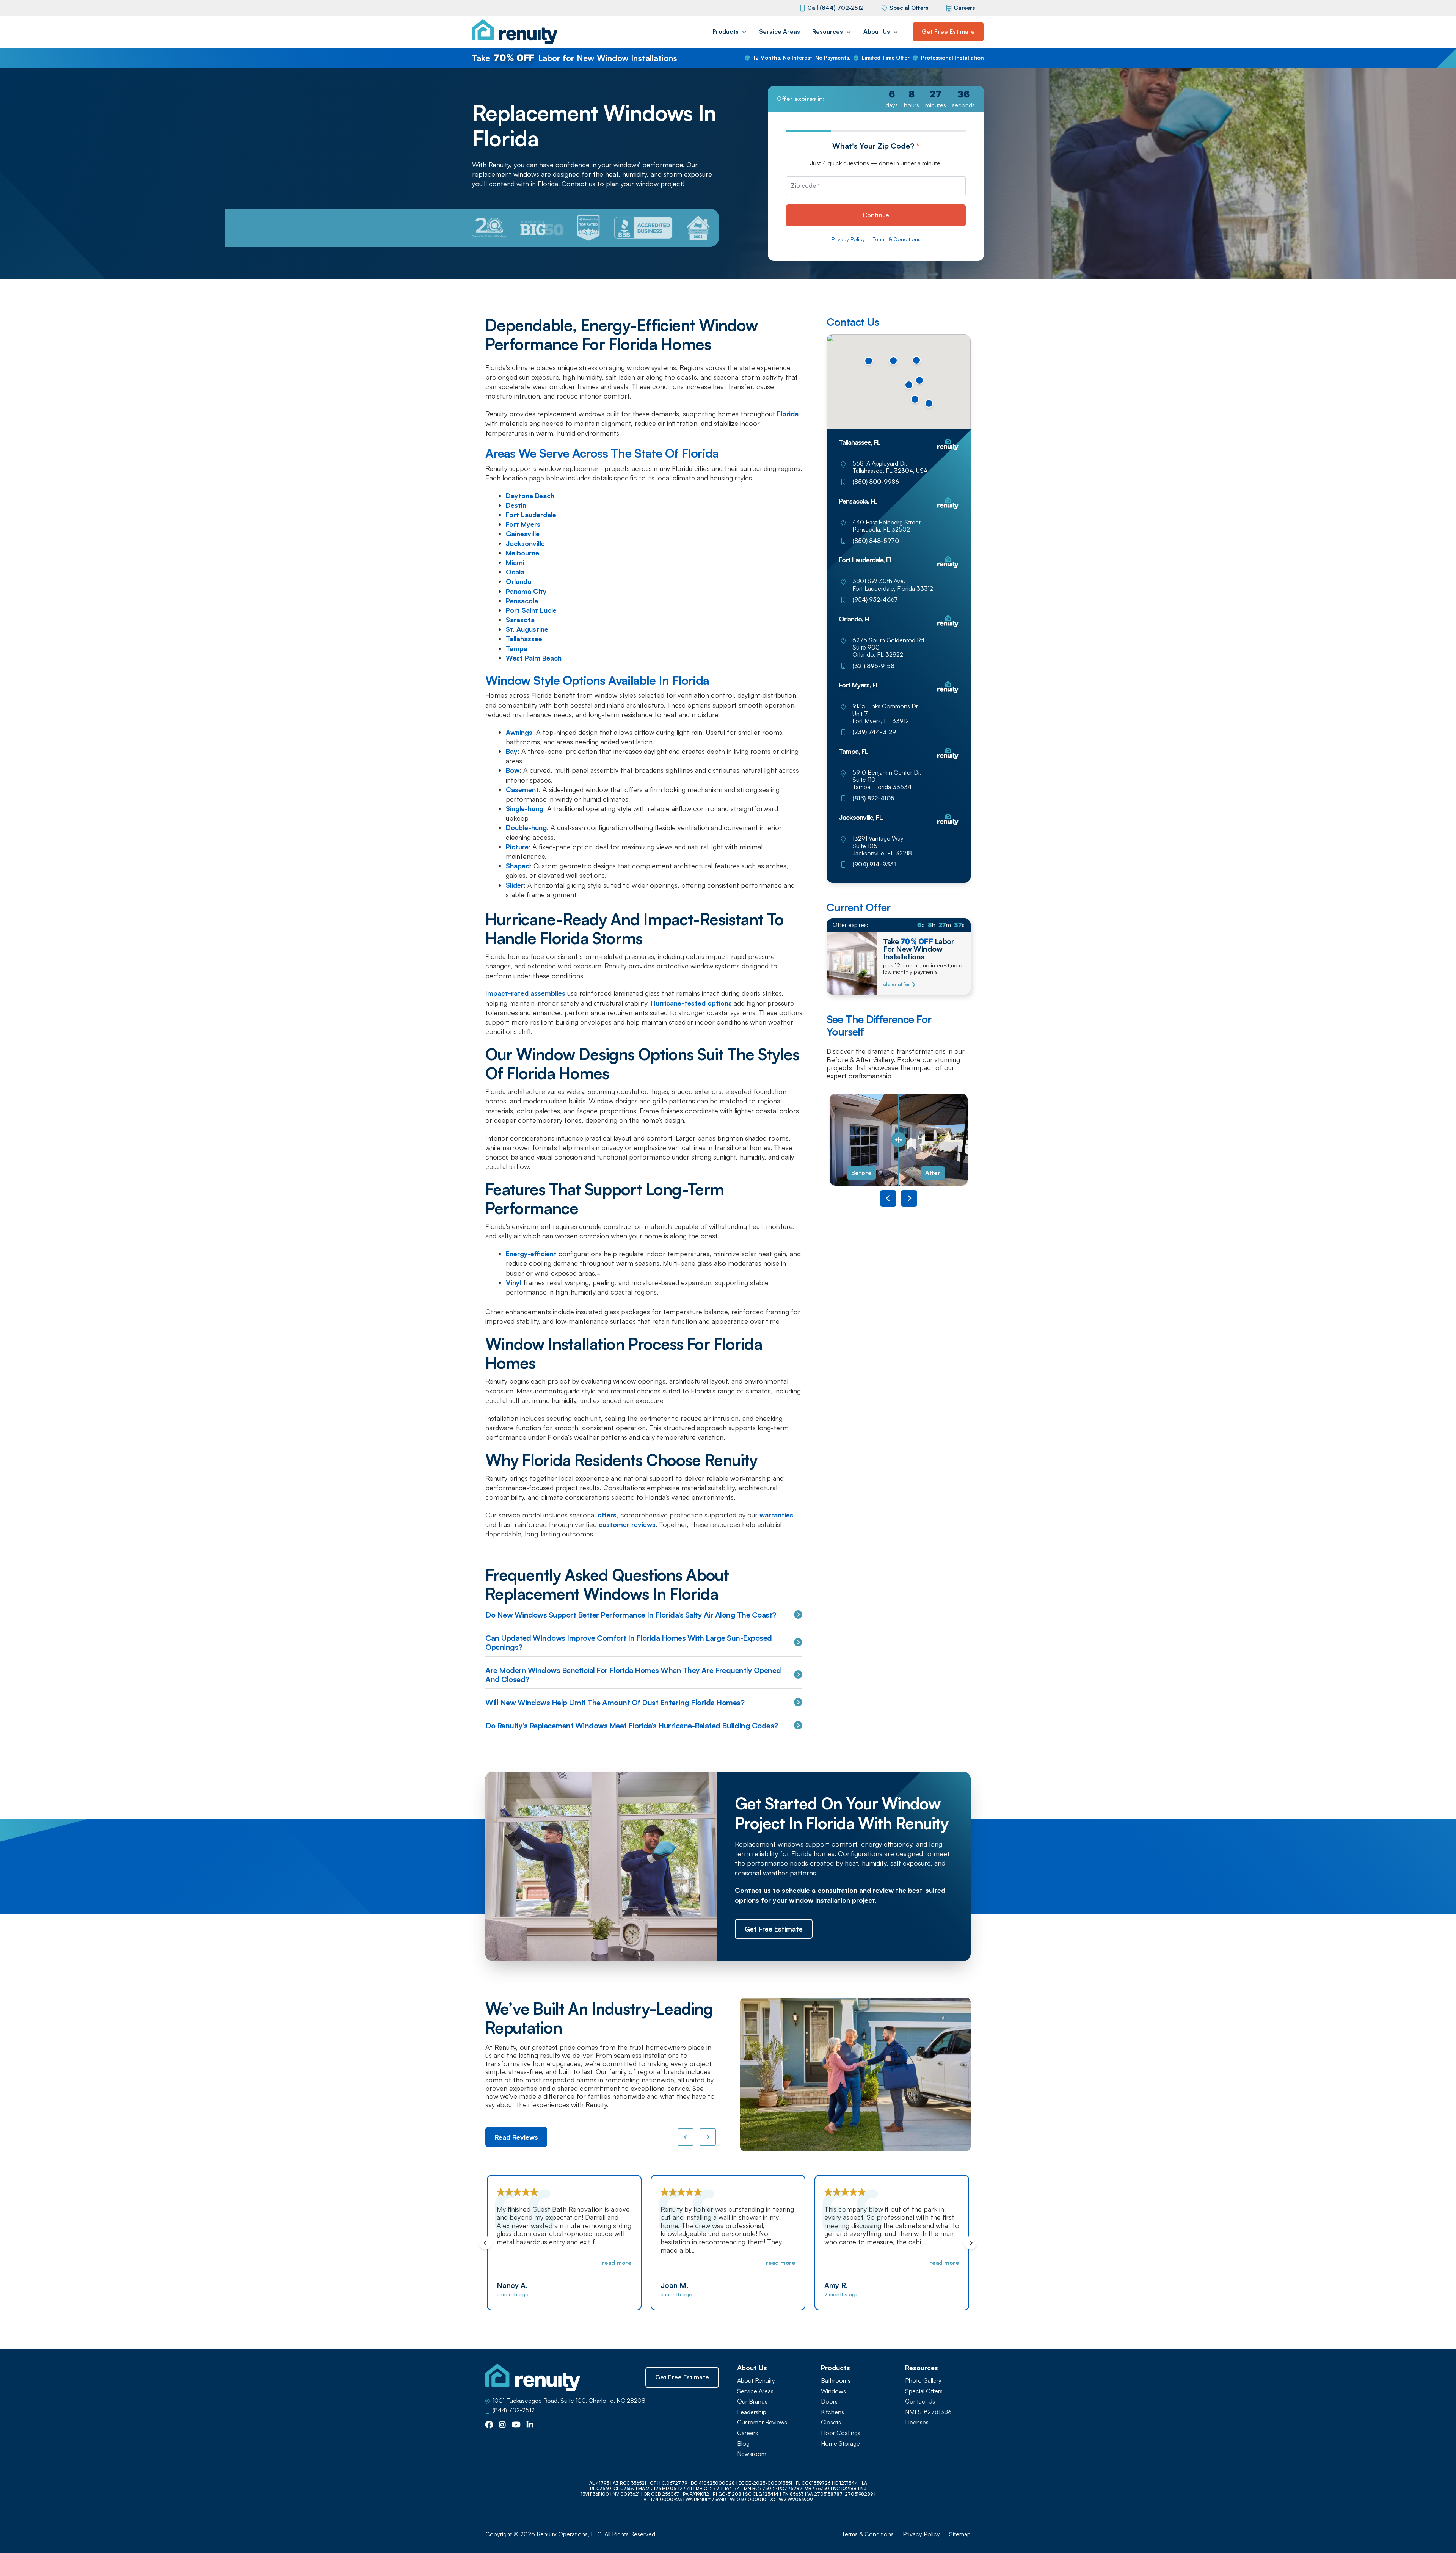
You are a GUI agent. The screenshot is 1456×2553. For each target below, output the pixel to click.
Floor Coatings (841, 2433)
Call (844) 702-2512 (835, 8)
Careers (964, 8)
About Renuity (756, 2381)
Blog (743, 2444)
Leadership (752, 2412)
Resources (828, 31)
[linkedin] (530, 2425)
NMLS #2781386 (928, 2412)
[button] (893, 361)
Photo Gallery (923, 2381)
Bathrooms (836, 2381)
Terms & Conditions (897, 239)
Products (726, 31)
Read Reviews (516, 2137)
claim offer (897, 984)
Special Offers (909, 8)
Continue (876, 215)
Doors (829, 2402)
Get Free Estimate (948, 31)
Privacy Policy (848, 239)
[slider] (899, 1140)
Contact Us (920, 2402)
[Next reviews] (708, 2137)
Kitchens (832, 2412)
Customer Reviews (762, 2422)
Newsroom (752, 2454)
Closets (831, 2422)
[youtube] (516, 2425)
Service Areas (780, 31)
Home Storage (840, 2444)
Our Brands (752, 2402)
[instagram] (502, 2425)
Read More (624, 2263)
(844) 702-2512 (514, 2410)
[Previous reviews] (686, 2137)
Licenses (917, 2422)
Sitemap (960, 2534)
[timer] (876, 99)
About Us (877, 31)
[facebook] (489, 2425)
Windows (833, 2391)
